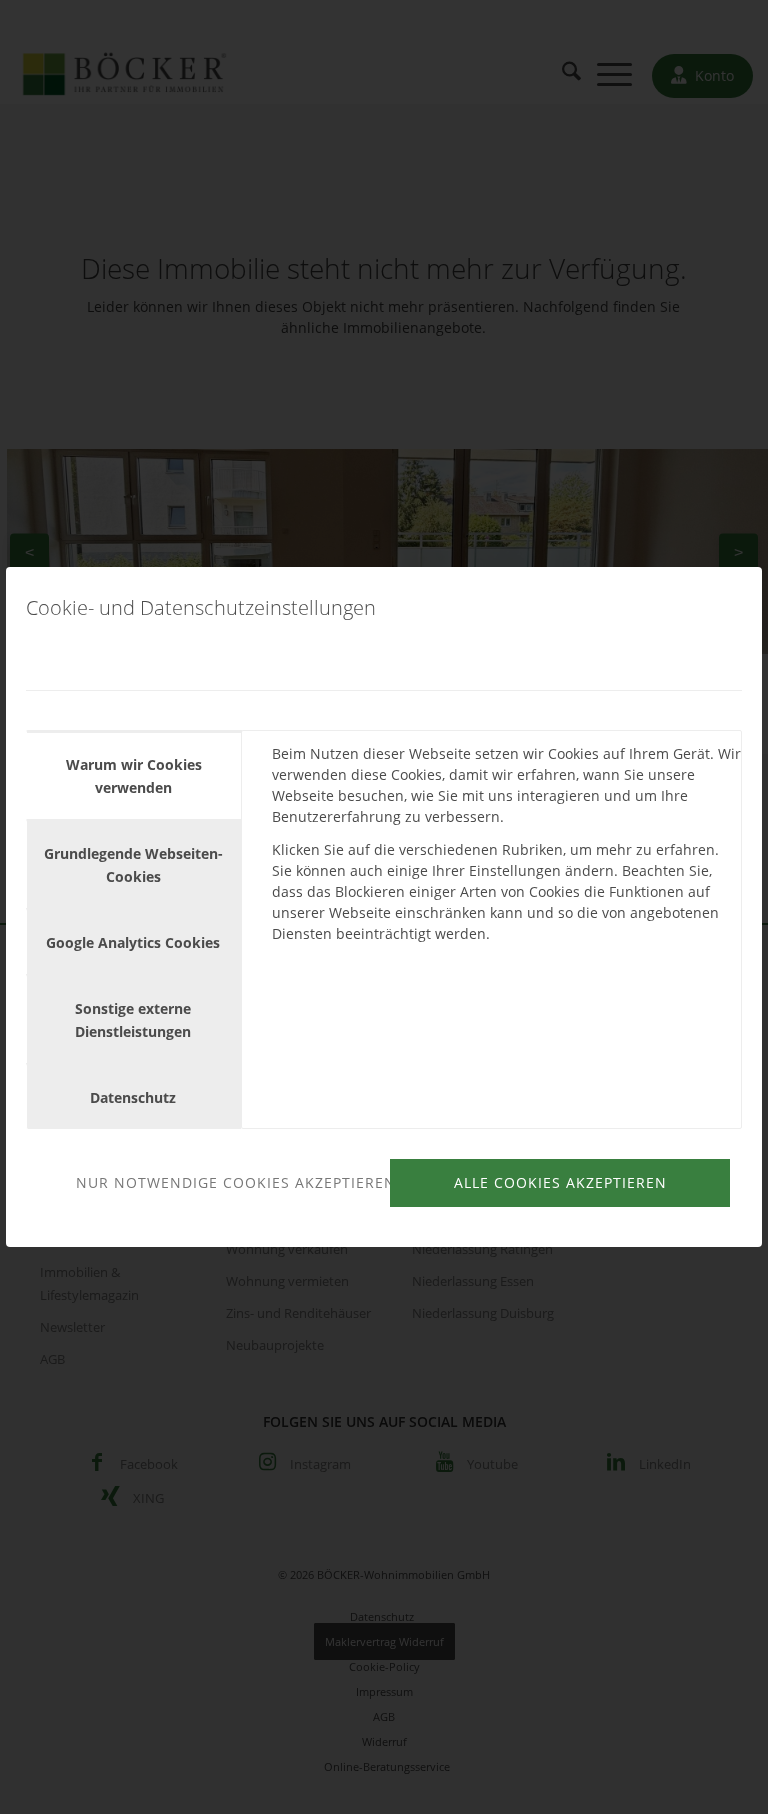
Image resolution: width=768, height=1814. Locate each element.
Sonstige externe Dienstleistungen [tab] (133, 1020)
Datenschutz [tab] (133, 1097)
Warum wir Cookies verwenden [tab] (134, 776)
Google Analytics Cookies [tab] (133, 942)
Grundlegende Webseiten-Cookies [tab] (133, 865)
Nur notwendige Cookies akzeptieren (230, 1182)
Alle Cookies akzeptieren (560, 1182)
